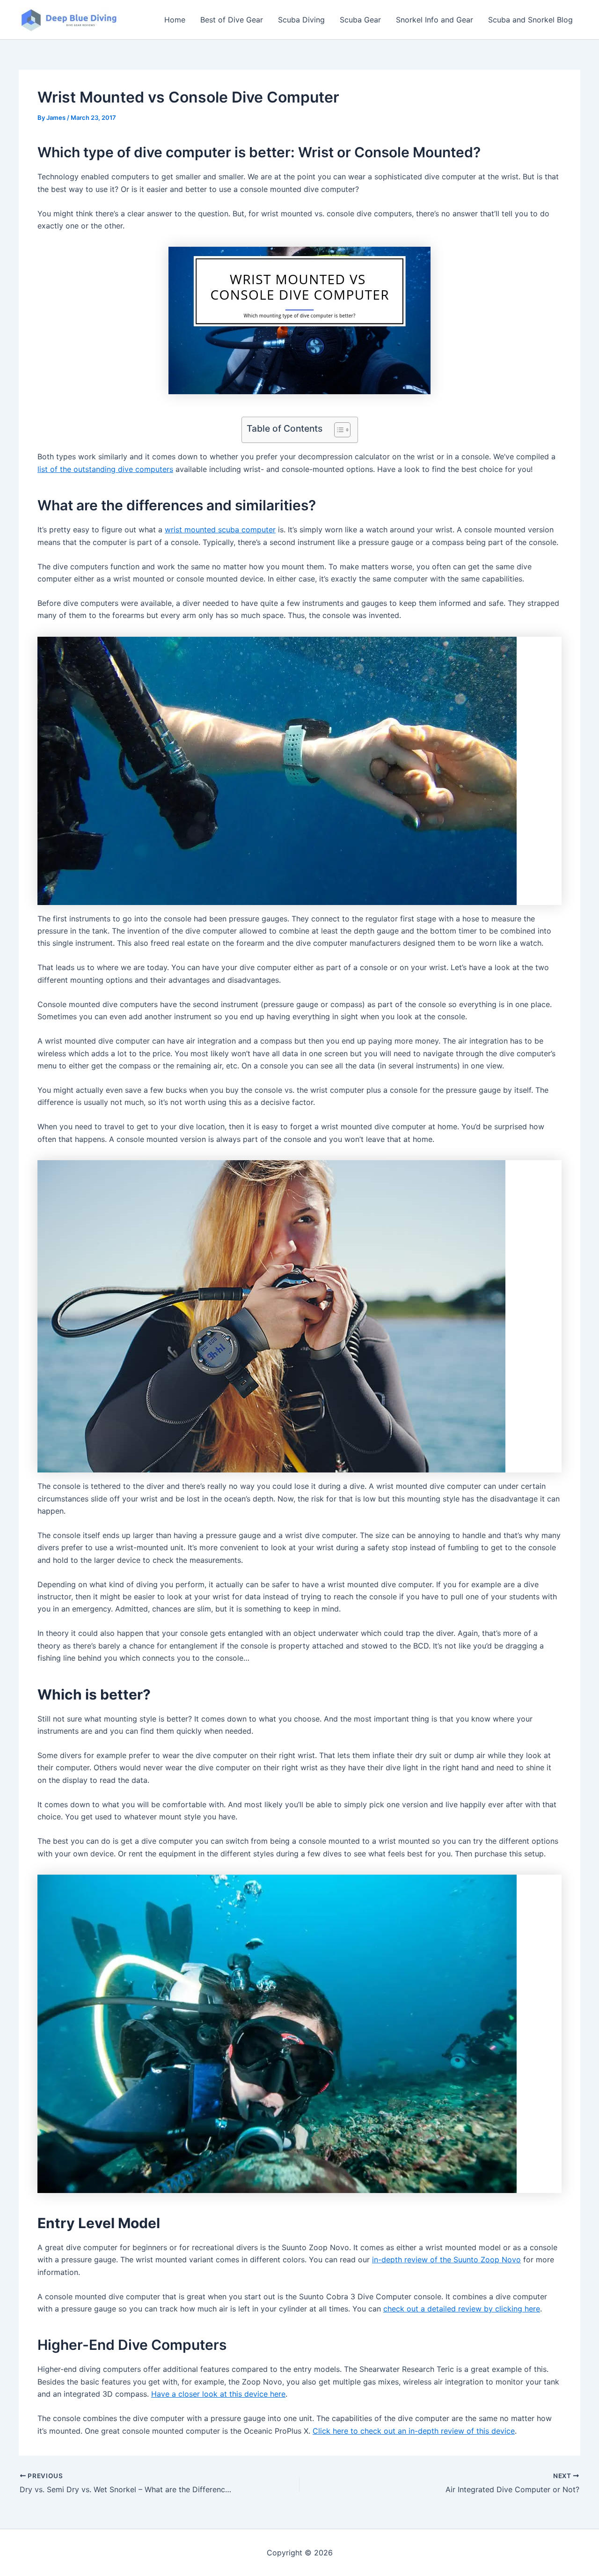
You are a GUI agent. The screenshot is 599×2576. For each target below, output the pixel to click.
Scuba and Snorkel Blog (530, 20)
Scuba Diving (301, 20)
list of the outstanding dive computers (105, 469)
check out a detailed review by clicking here (462, 2309)
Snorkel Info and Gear (435, 20)
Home (175, 20)
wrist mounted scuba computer (220, 530)
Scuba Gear (360, 20)
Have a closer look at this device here (218, 2394)
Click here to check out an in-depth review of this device (414, 2431)
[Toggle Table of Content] (338, 430)
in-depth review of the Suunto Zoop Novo (446, 2260)
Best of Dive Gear (232, 20)
